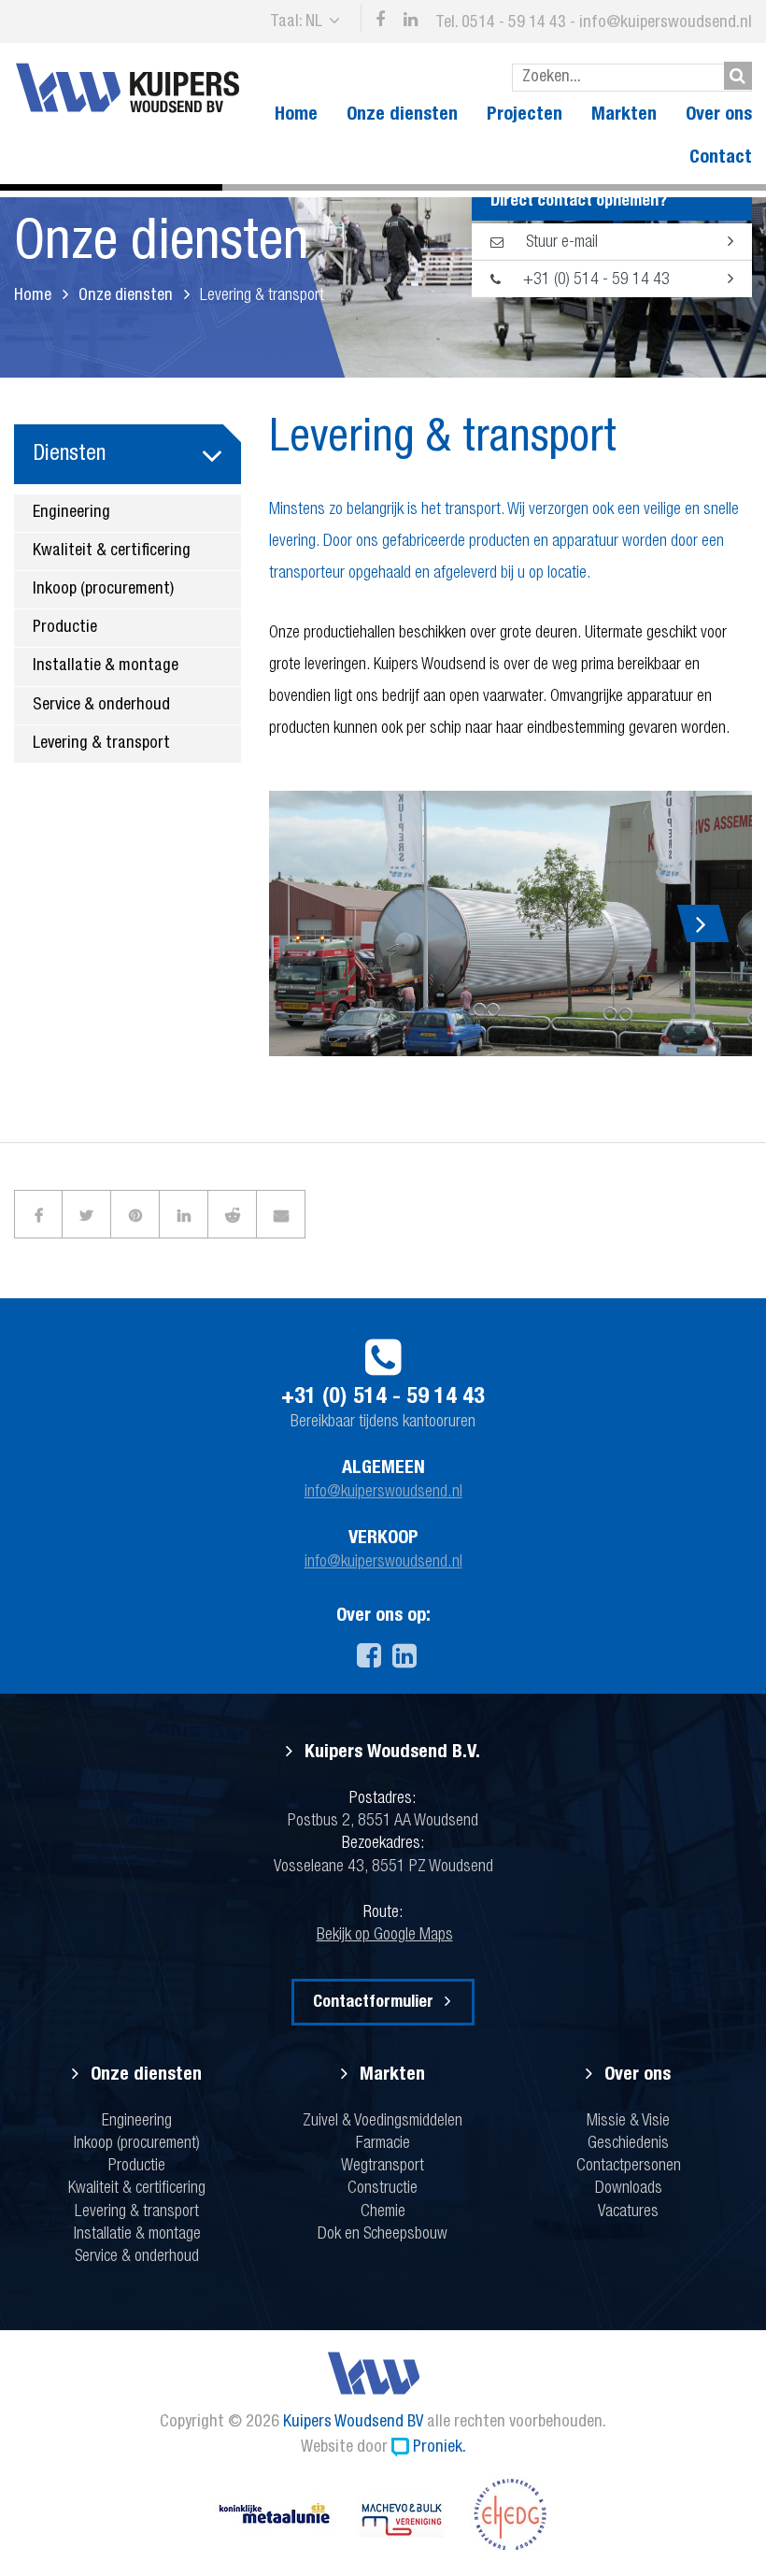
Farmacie (383, 2144)
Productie (65, 628)
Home (296, 116)
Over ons (719, 116)
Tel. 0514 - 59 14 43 (501, 23)
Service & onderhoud (101, 706)
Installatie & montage (106, 666)
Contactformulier (373, 2003)
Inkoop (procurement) (103, 590)
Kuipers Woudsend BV (353, 2423)
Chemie (383, 2212)
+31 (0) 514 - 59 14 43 (595, 280)
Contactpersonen (629, 2167)
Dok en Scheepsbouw (383, 2235)
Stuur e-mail (560, 243)
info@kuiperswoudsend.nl (666, 23)
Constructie (383, 2189)
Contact (721, 159)
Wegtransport (383, 2167)
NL (314, 22)
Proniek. (440, 2448)
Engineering (71, 513)
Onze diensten (402, 116)
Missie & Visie (628, 2122)
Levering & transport (101, 744)
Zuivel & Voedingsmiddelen (383, 2122)
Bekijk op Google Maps (385, 1936)
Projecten (525, 116)
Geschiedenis (628, 2144)
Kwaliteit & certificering (112, 551)
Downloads (629, 2189)
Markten (624, 116)
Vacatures (628, 2212)
